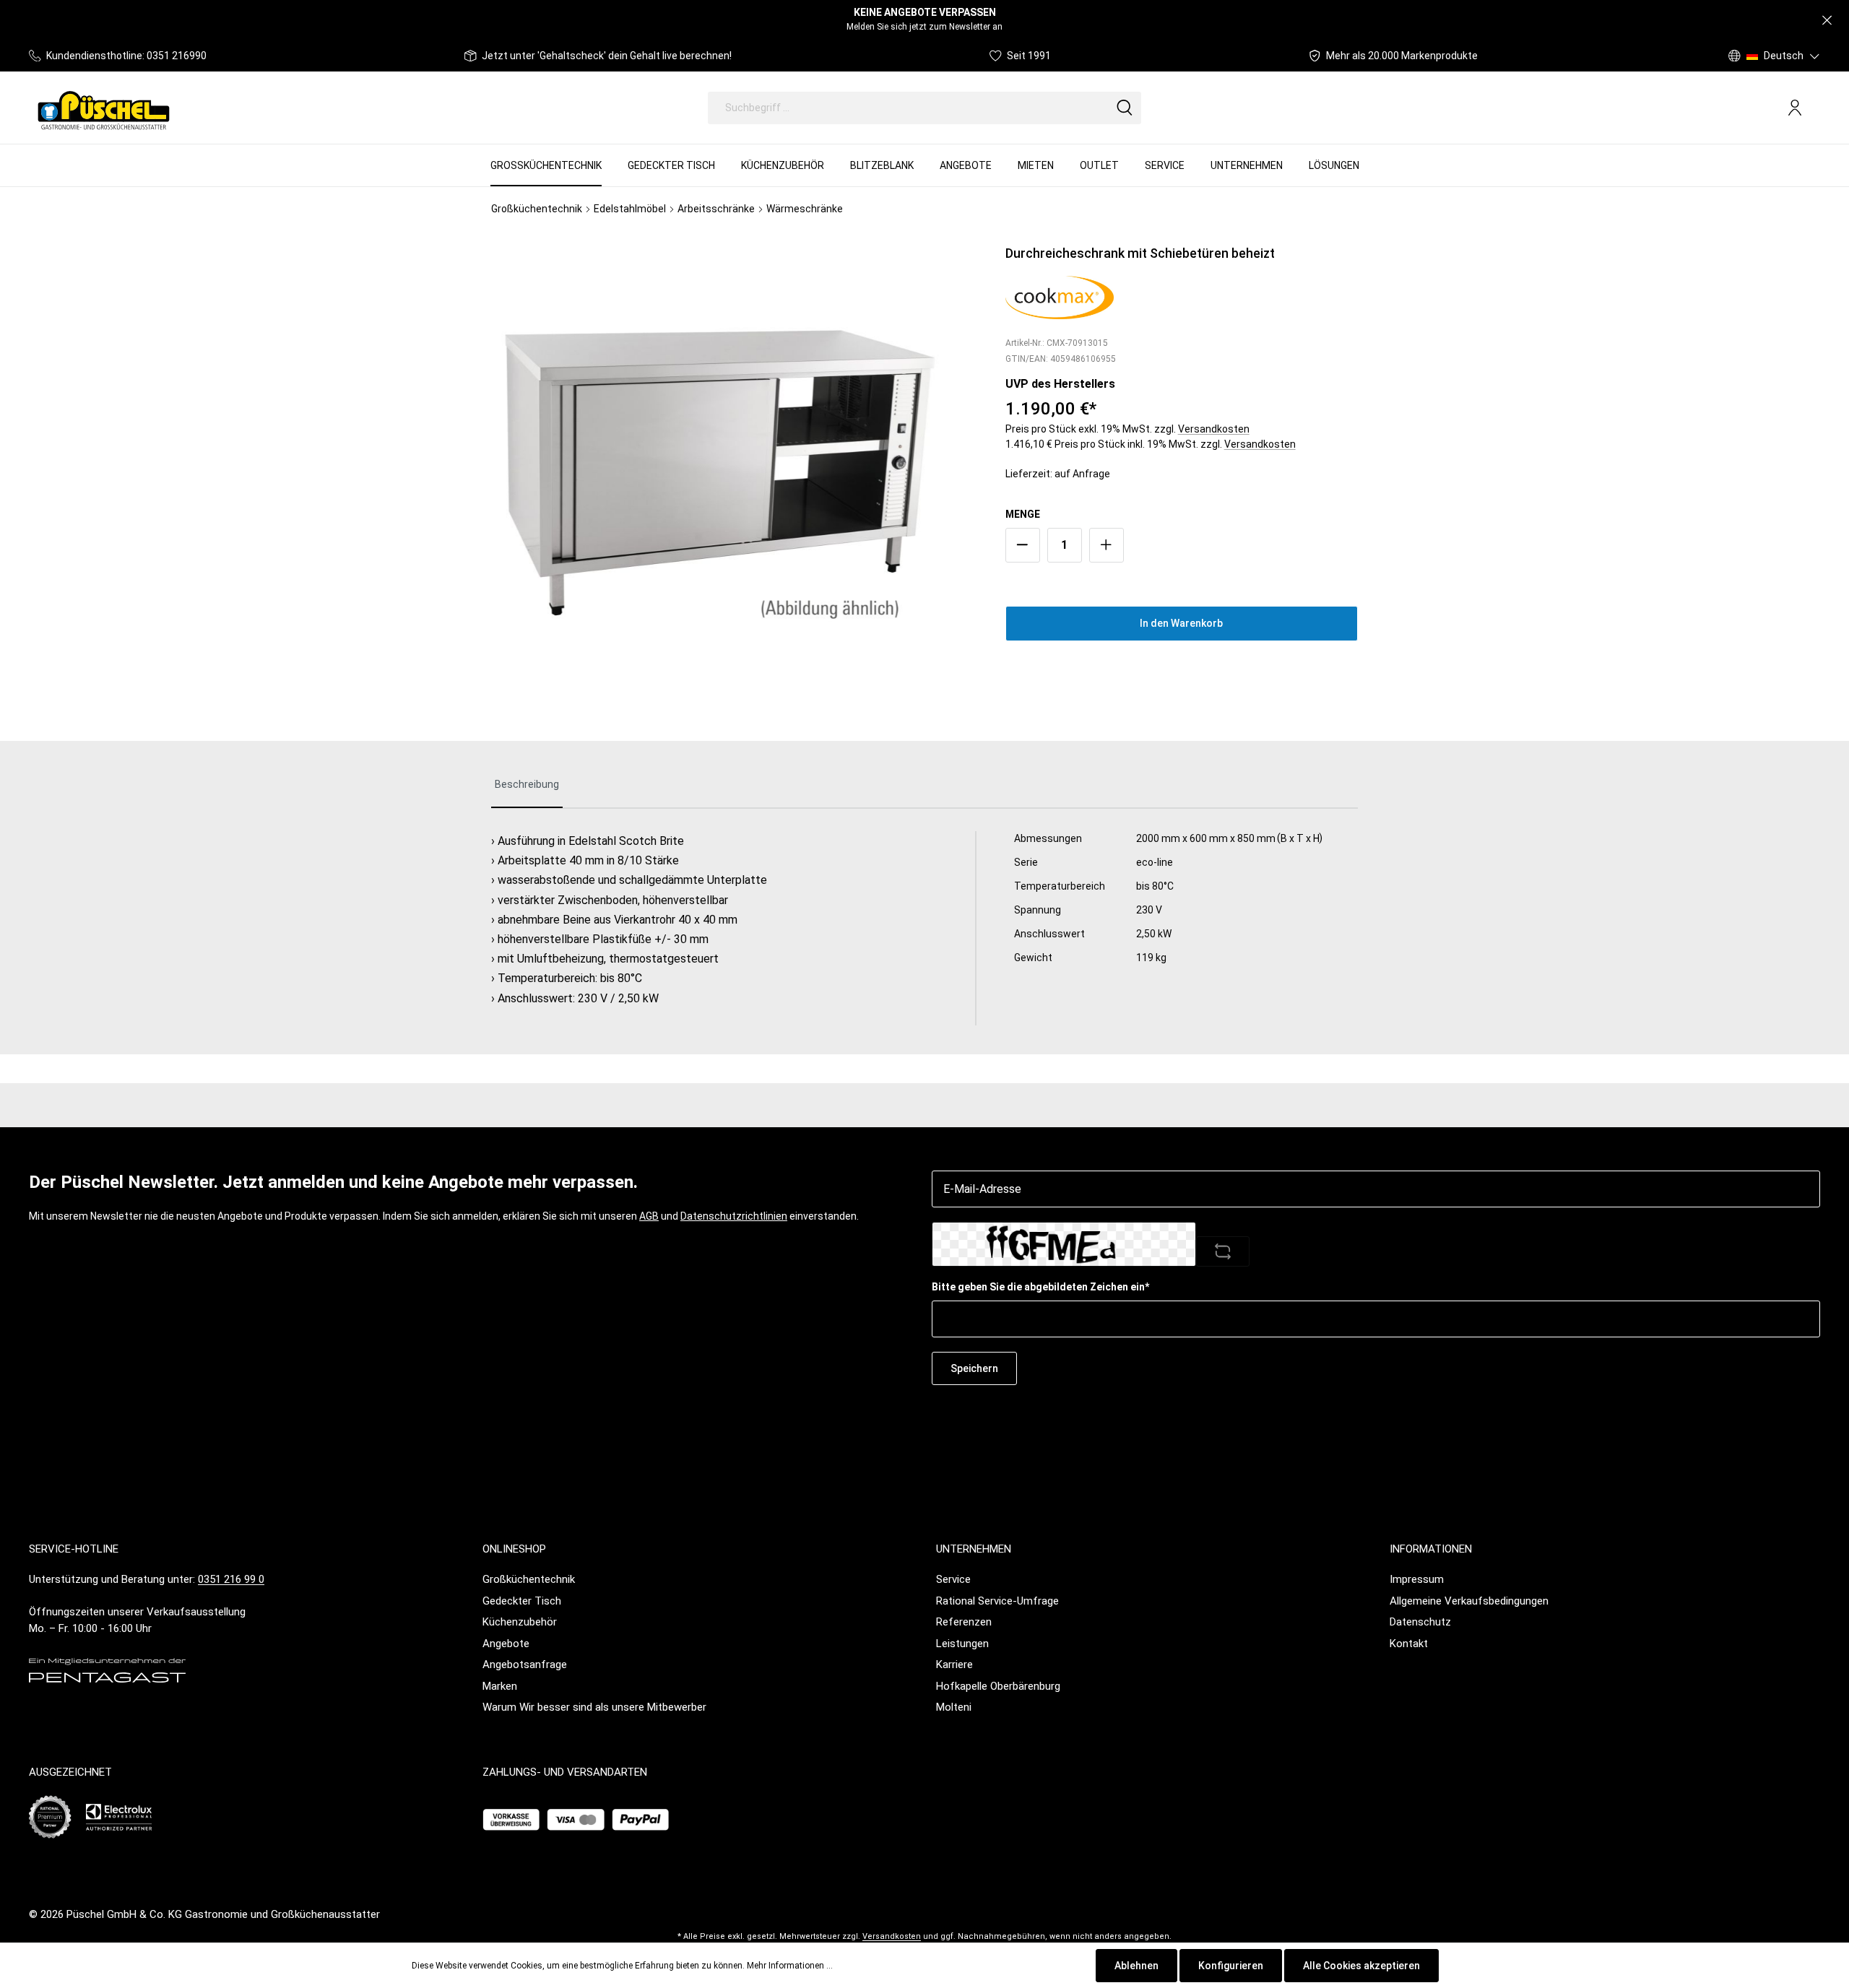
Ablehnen (1136, 1966)
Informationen (1431, 1549)
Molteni (954, 1707)
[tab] (527, 785)
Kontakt (1409, 1644)
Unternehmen (974, 1549)
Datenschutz (1420, 1622)
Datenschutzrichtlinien (734, 1216)
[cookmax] (1060, 296)
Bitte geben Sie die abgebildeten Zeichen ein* (1040, 1287)
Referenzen (964, 1622)
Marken (500, 1686)
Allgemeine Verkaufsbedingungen (1469, 1601)
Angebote (506, 1644)
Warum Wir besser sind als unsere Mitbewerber (594, 1707)
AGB (649, 1216)
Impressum (1417, 1579)
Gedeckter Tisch (522, 1601)
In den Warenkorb (1181, 623)
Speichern (974, 1368)
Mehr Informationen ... (790, 1966)
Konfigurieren (1231, 1966)
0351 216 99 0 (231, 1579)
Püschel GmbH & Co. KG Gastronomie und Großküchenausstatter (223, 1914)
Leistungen (962, 1644)
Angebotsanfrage (525, 1664)
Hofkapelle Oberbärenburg (998, 1686)
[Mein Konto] (1795, 108)
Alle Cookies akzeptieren (1361, 1966)
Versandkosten (1214, 429)
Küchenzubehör (520, 1622)
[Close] (1827, 21)
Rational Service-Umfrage (997, 1601)
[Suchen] (1125, 108)
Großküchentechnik (529, 1579)
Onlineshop (514, 1549)
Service (953, 1579)
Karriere (954, 1664)
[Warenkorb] (1814, 108)
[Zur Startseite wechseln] (104, 108)
